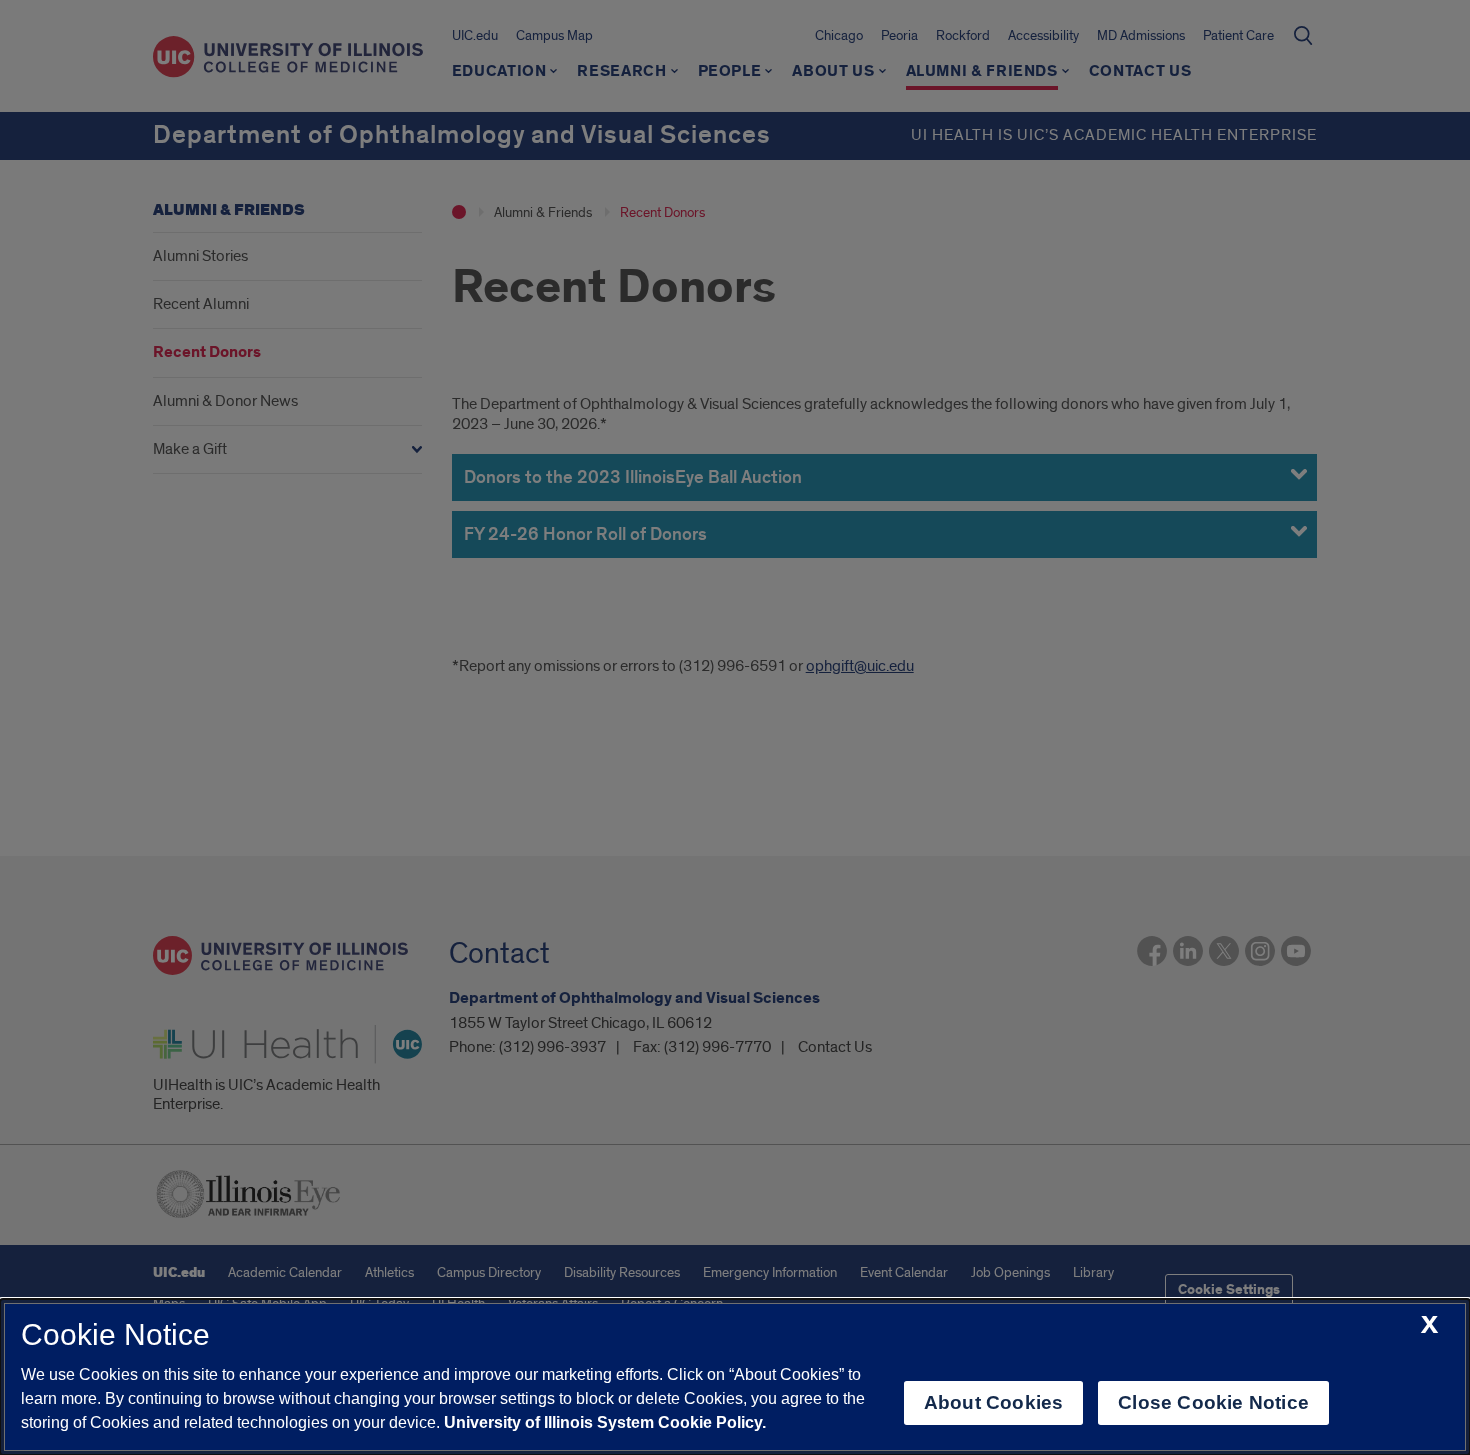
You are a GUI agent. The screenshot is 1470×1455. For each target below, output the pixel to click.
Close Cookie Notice (1213, 1402)
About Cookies (993, 1402)
